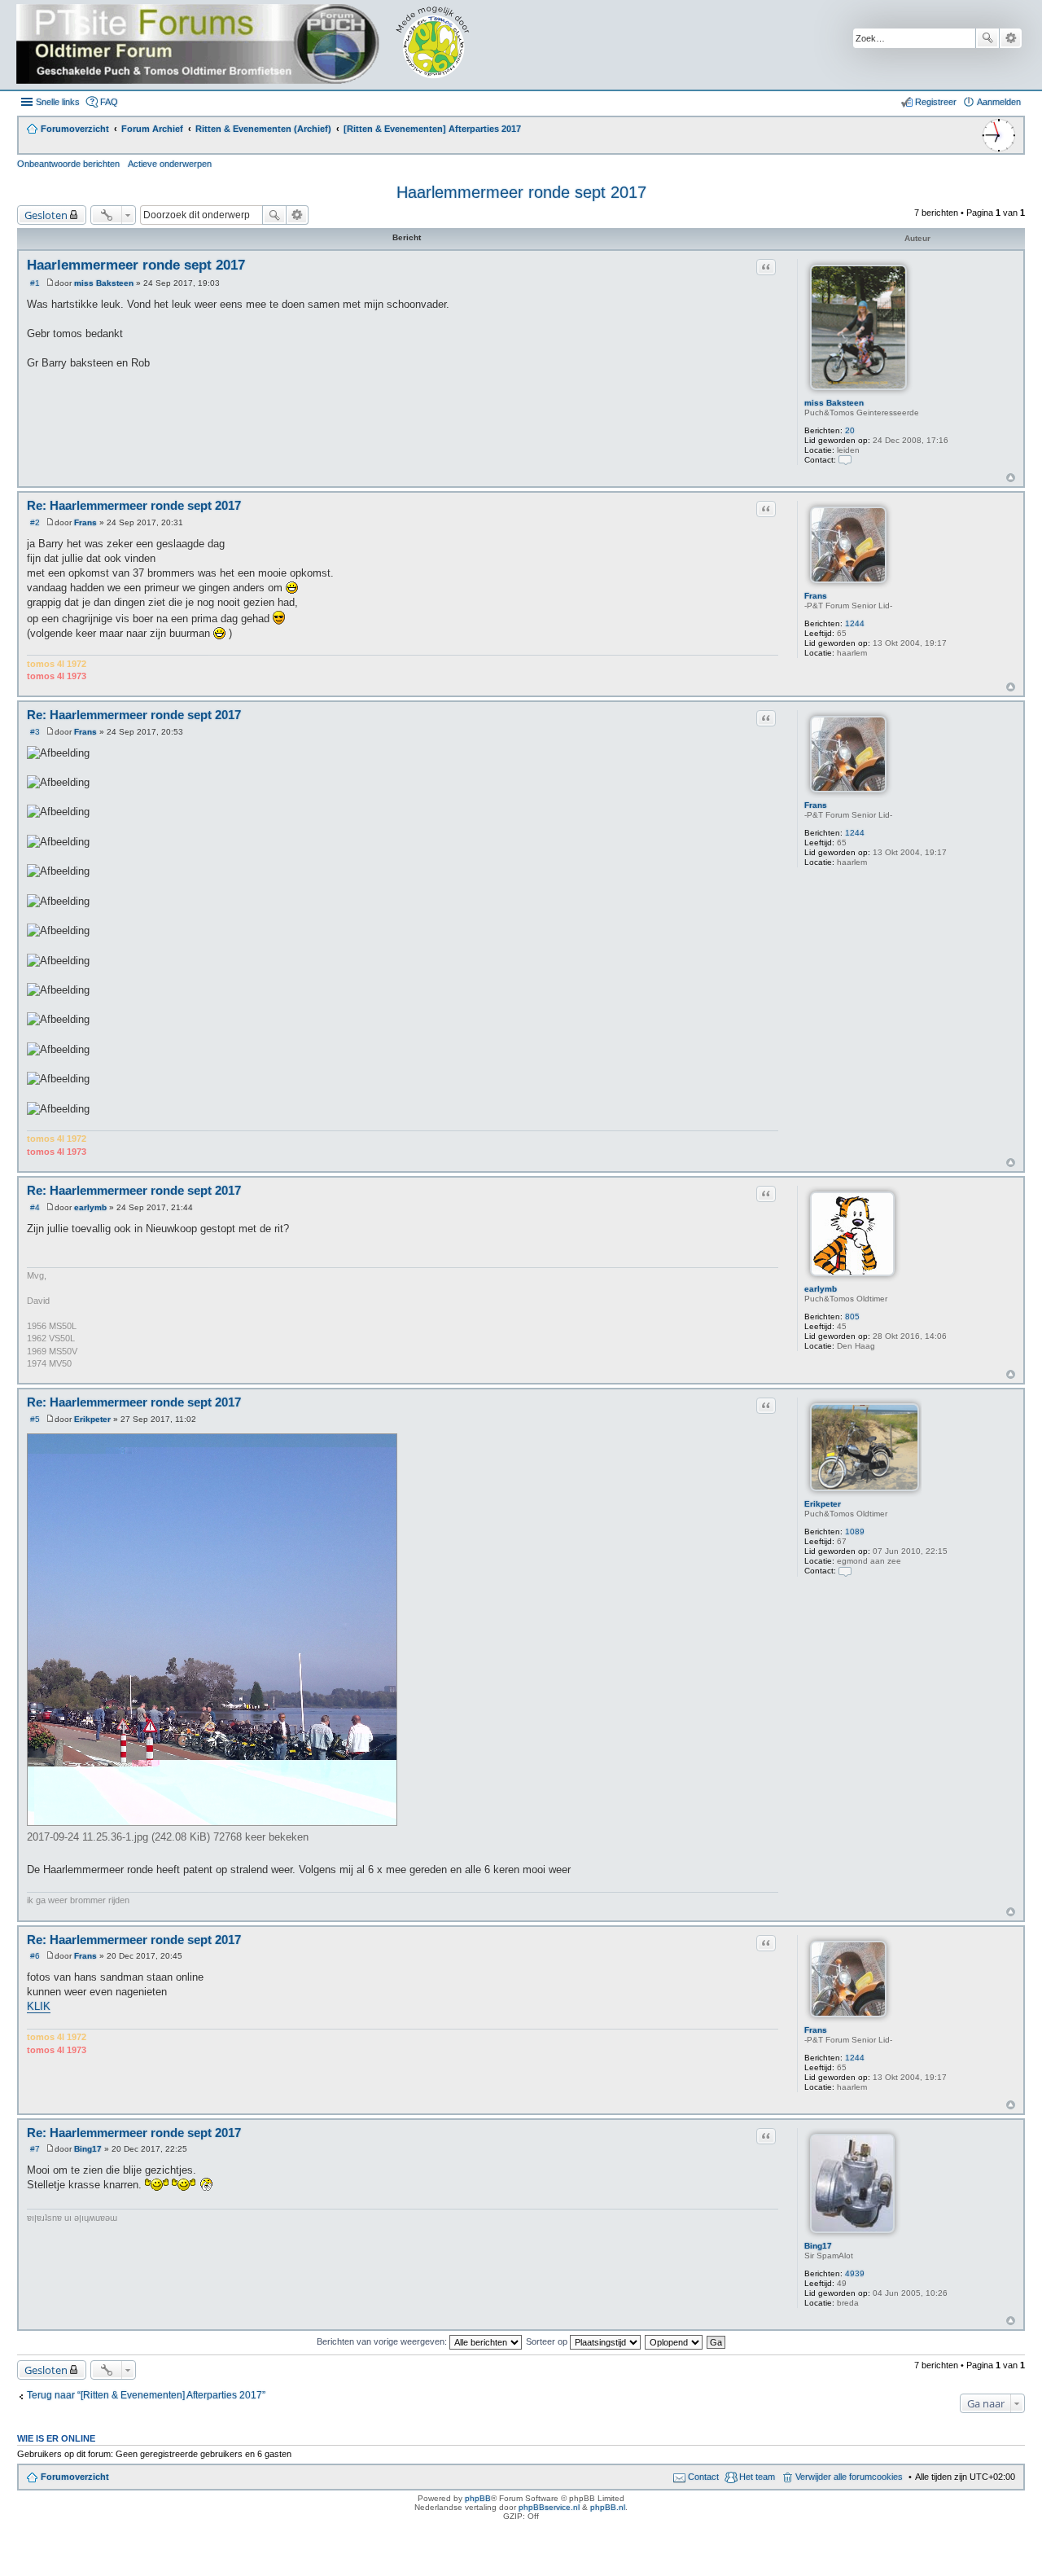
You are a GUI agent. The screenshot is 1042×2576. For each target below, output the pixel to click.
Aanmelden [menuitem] (999, 102)
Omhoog (1011, 478)
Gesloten (46, 215)
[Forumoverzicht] (254, 45)
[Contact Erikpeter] (845, 1571)
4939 (855, 2273)
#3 (35, 732)
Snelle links (58, 102)
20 (850, 430)
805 (852, 1317)
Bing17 (818, 2246)
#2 (35, 522)
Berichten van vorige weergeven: (383, 2341)
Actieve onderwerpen (170, 164)
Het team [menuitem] (757, 2477)
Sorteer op (548, 2341)
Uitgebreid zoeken (1011, 38)
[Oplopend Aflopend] (674, 2341)
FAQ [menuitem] (109, 102)
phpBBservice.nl (549, 2507)
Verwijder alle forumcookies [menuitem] (849, 2477)
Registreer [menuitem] (936, 102)
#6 (35, 1956)
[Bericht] (50, 283)
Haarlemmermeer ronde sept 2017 (521, 192)
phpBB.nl (608, 2507)
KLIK (39, 2006)
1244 (855, 623)
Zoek (987, 38)
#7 (35, 2149)
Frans (816, 596)
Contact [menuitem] (703, 2477)
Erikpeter (823, 1504)
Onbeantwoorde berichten (68, 164)
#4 (35, 1207)
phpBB (478, 2498)
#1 (35, 283)
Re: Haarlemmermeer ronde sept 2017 (134, 505)
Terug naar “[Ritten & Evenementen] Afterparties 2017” (146, 2395)
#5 (35, 1419)
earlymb (821, 1289)
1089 (855, 1532)
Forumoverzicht (75, 2477)
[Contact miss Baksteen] (845, 460)
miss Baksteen (834, 403)
